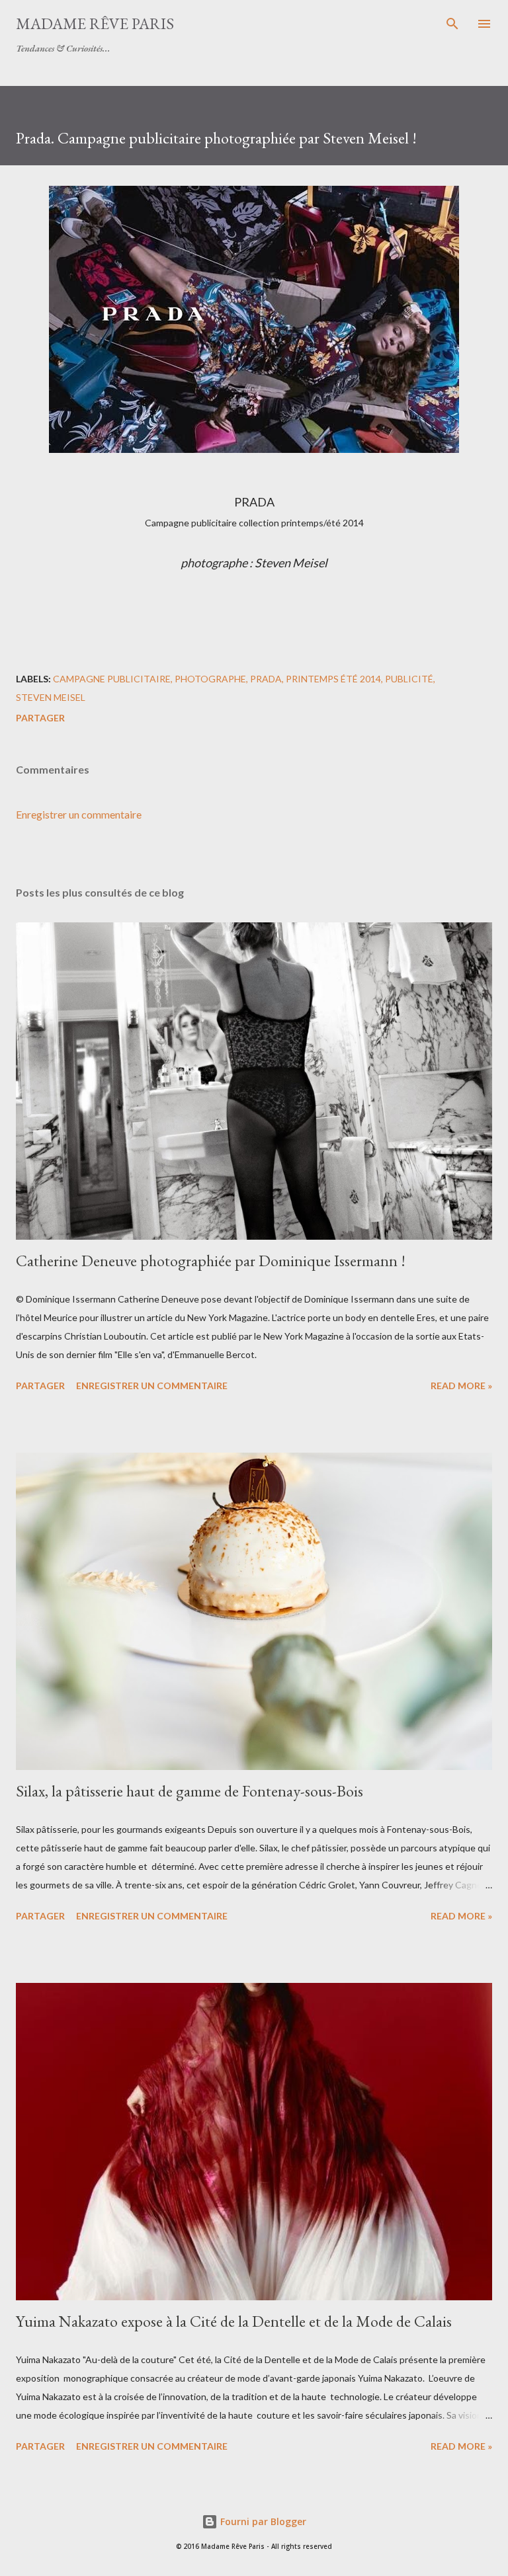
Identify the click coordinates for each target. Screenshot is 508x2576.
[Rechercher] (452, 24)
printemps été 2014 (333, 679)
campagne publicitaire (112, 679)
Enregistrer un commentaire (79, 814)
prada (266, 679)
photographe (210, 679)
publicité (409, 679)
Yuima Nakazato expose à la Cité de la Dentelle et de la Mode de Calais (234, 2321)
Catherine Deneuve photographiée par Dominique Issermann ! (211, 1261)
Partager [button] (40, 718)
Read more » (461, 1386)
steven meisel (51, 697)
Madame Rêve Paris (95, 23)
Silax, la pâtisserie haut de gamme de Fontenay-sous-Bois (190, 1791)
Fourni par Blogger (262, 2521)
